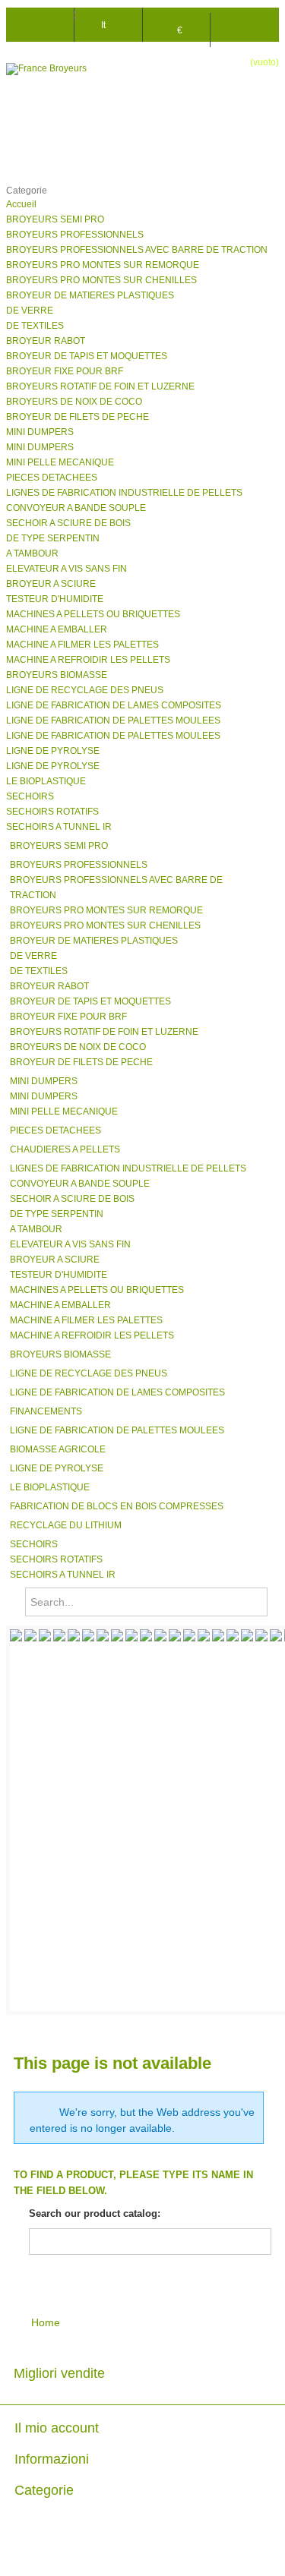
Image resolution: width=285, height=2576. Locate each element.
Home (44, 2322)
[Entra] (245, 22)
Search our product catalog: (95, 2213)
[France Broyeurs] (67, 69)
